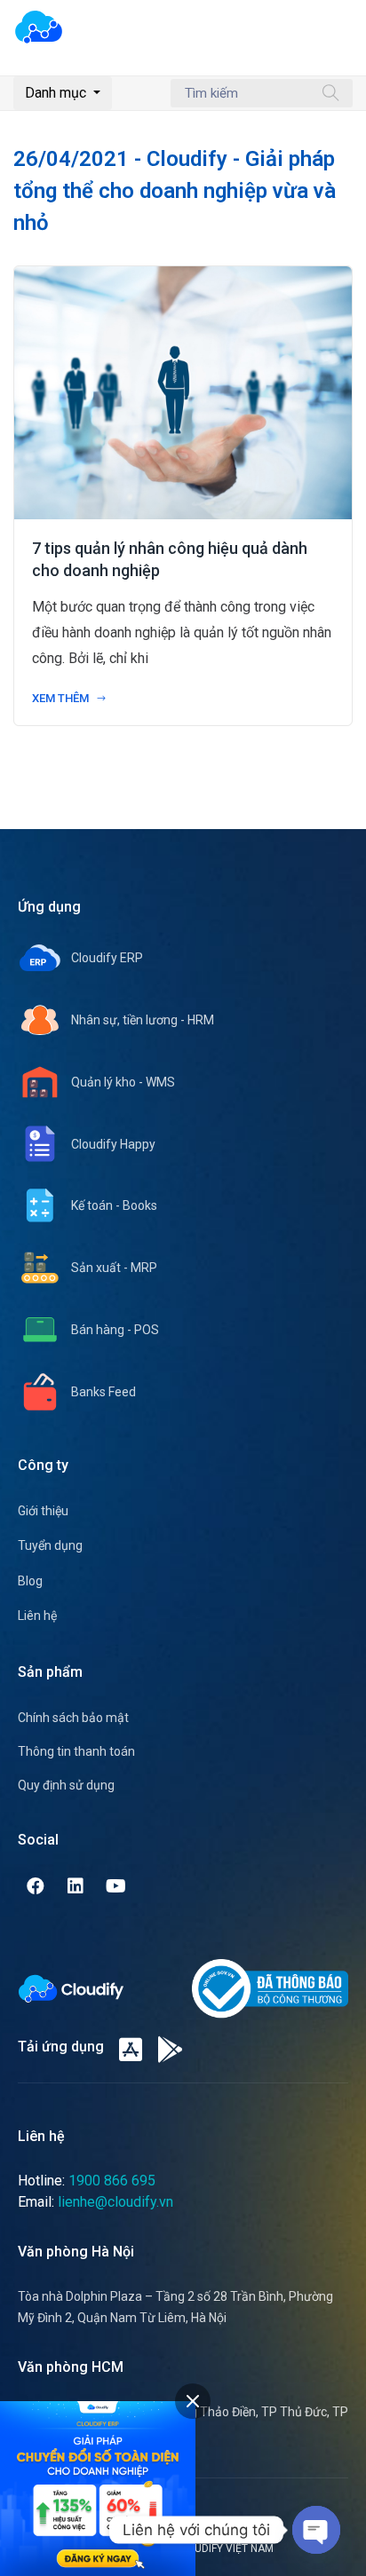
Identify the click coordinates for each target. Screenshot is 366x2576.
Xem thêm (62, 698)
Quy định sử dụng (66, 1785)
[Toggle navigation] (341, 36)
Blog (30, 1581)
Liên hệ (37, 1616)
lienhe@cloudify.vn (115, 2202)
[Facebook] (36, 1886)
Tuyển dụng (50, 1545)
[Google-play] (171, 2050)
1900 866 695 (112, 2181)
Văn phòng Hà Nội (76, 2252)
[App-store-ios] (131, 2050)
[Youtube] (115, 1886)
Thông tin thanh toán (76, 1751)
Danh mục (57, 93)
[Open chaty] (316, 2530)
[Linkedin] (76, 1886)
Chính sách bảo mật (73, 1718)
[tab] (193, 2401)
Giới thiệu (43, 1511)
